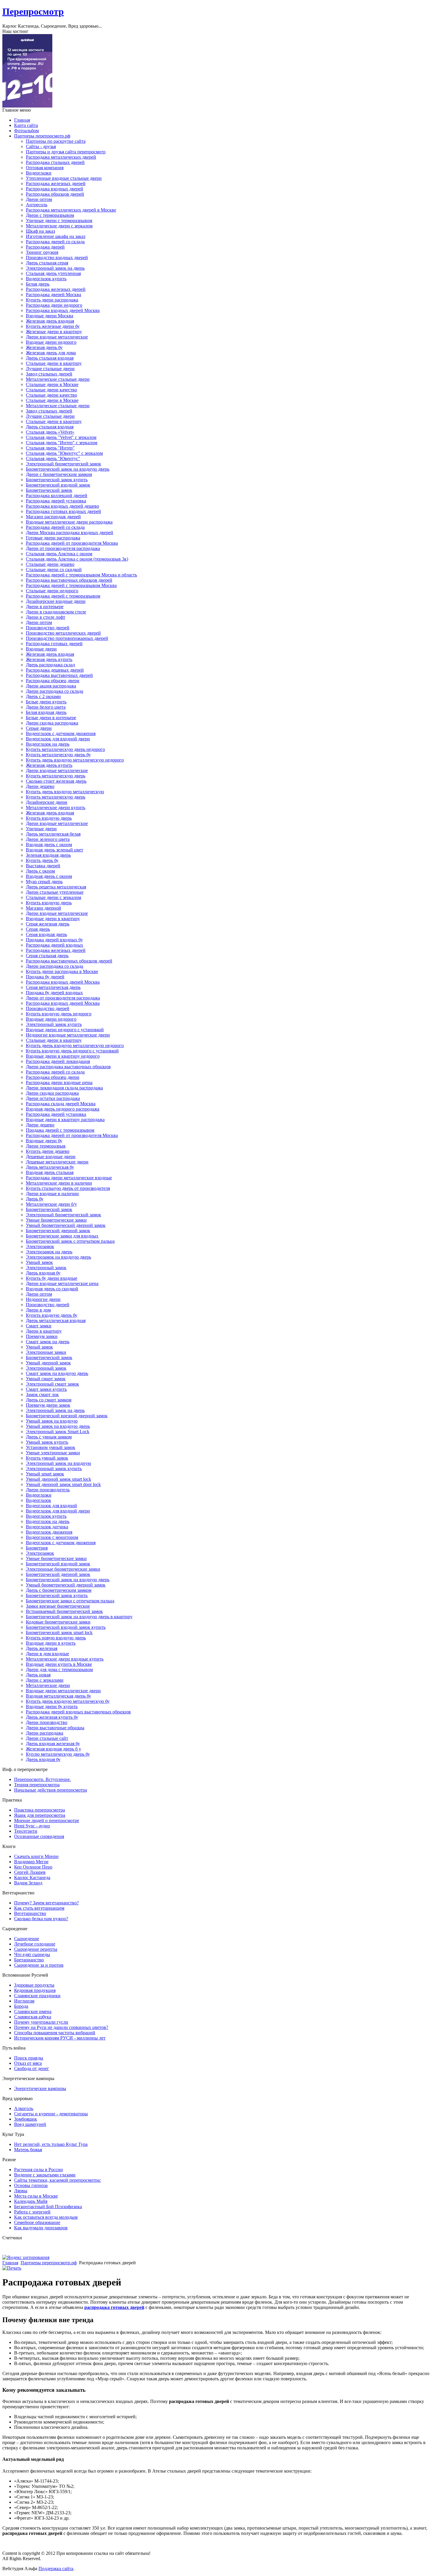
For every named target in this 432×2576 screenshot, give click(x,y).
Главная (10, 2263)
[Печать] (12, 2268)
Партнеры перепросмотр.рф (49, 2263)
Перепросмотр (33, 11)
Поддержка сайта (56, 2569)
